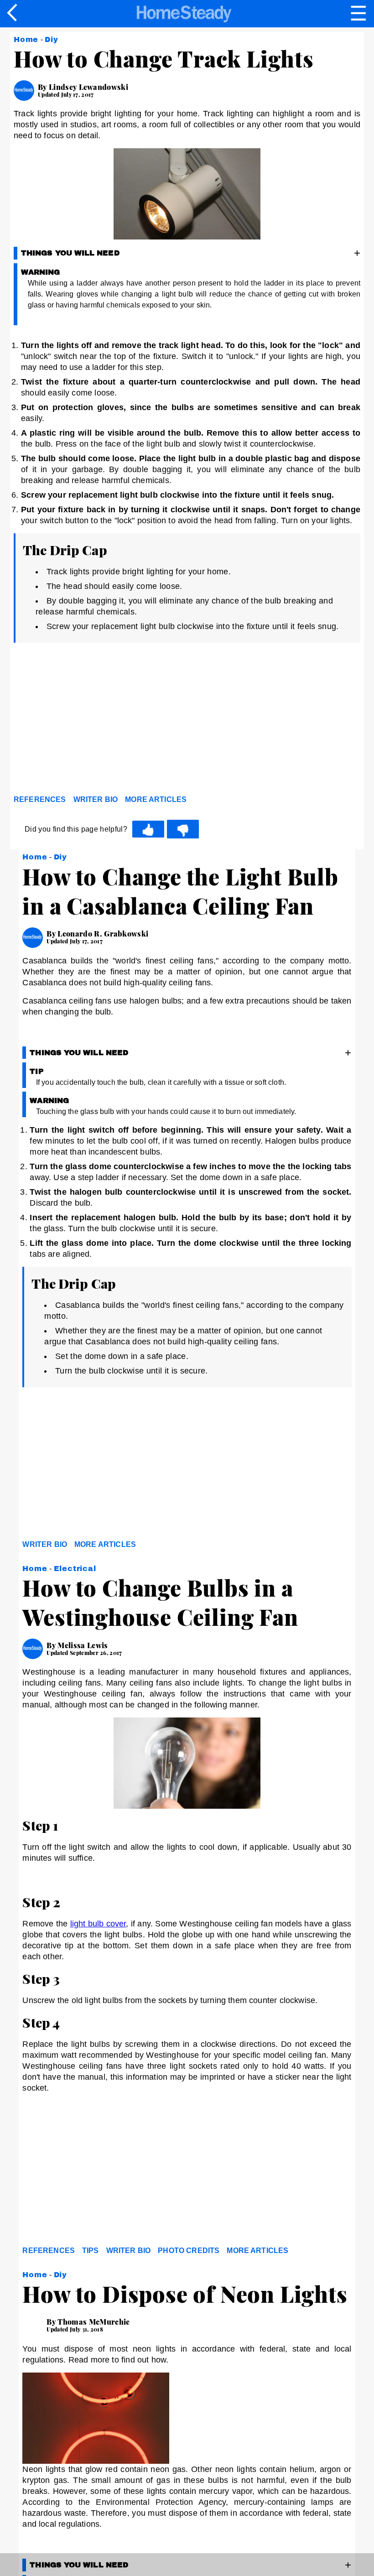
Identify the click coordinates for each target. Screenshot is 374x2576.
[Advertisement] (96, 721)
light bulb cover (98, 1924)
